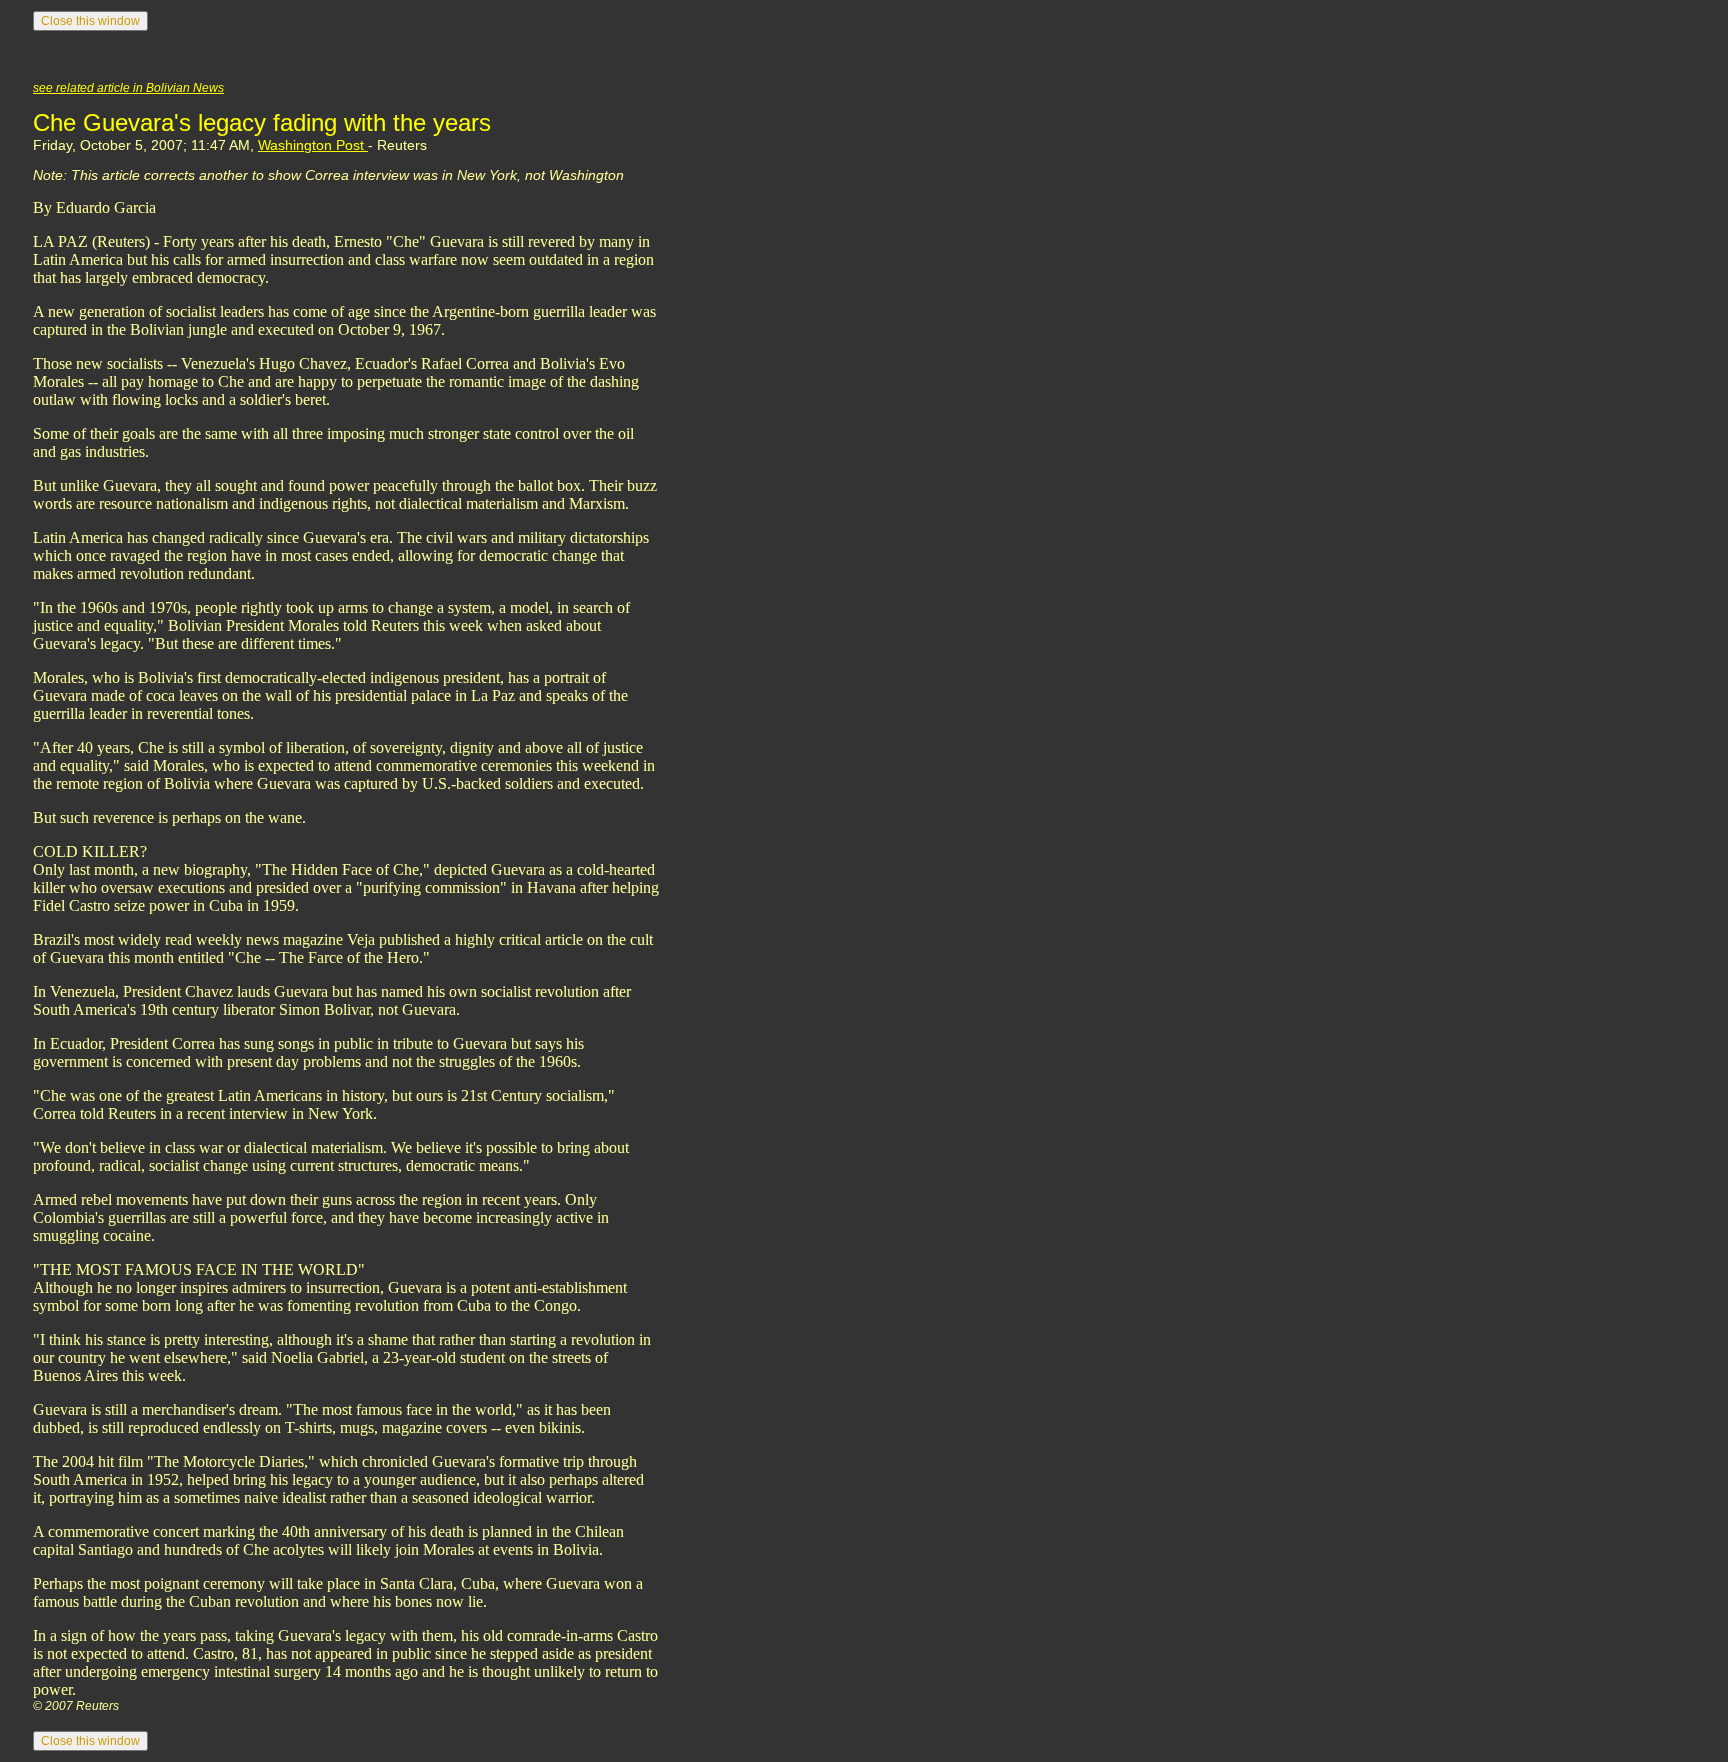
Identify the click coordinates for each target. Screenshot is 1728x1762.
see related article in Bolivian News (128, 88)
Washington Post (313, 145)
